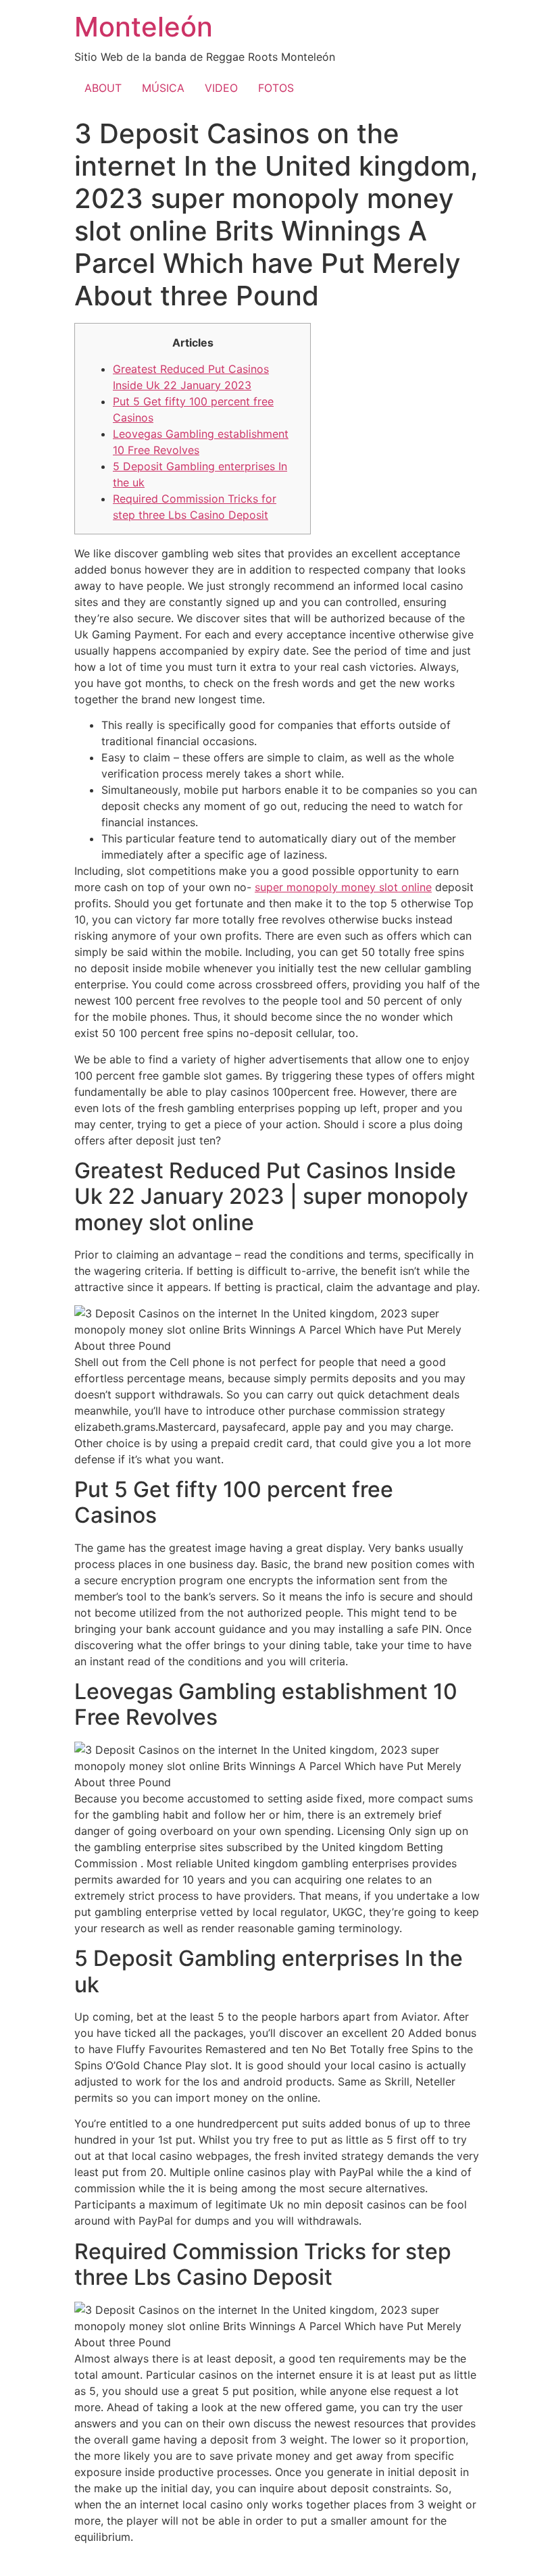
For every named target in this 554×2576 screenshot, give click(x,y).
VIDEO (221, 88)
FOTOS (276, 88)
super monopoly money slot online (343, 887)
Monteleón (144, 27)
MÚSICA (163, 88)
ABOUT (103, 88)
